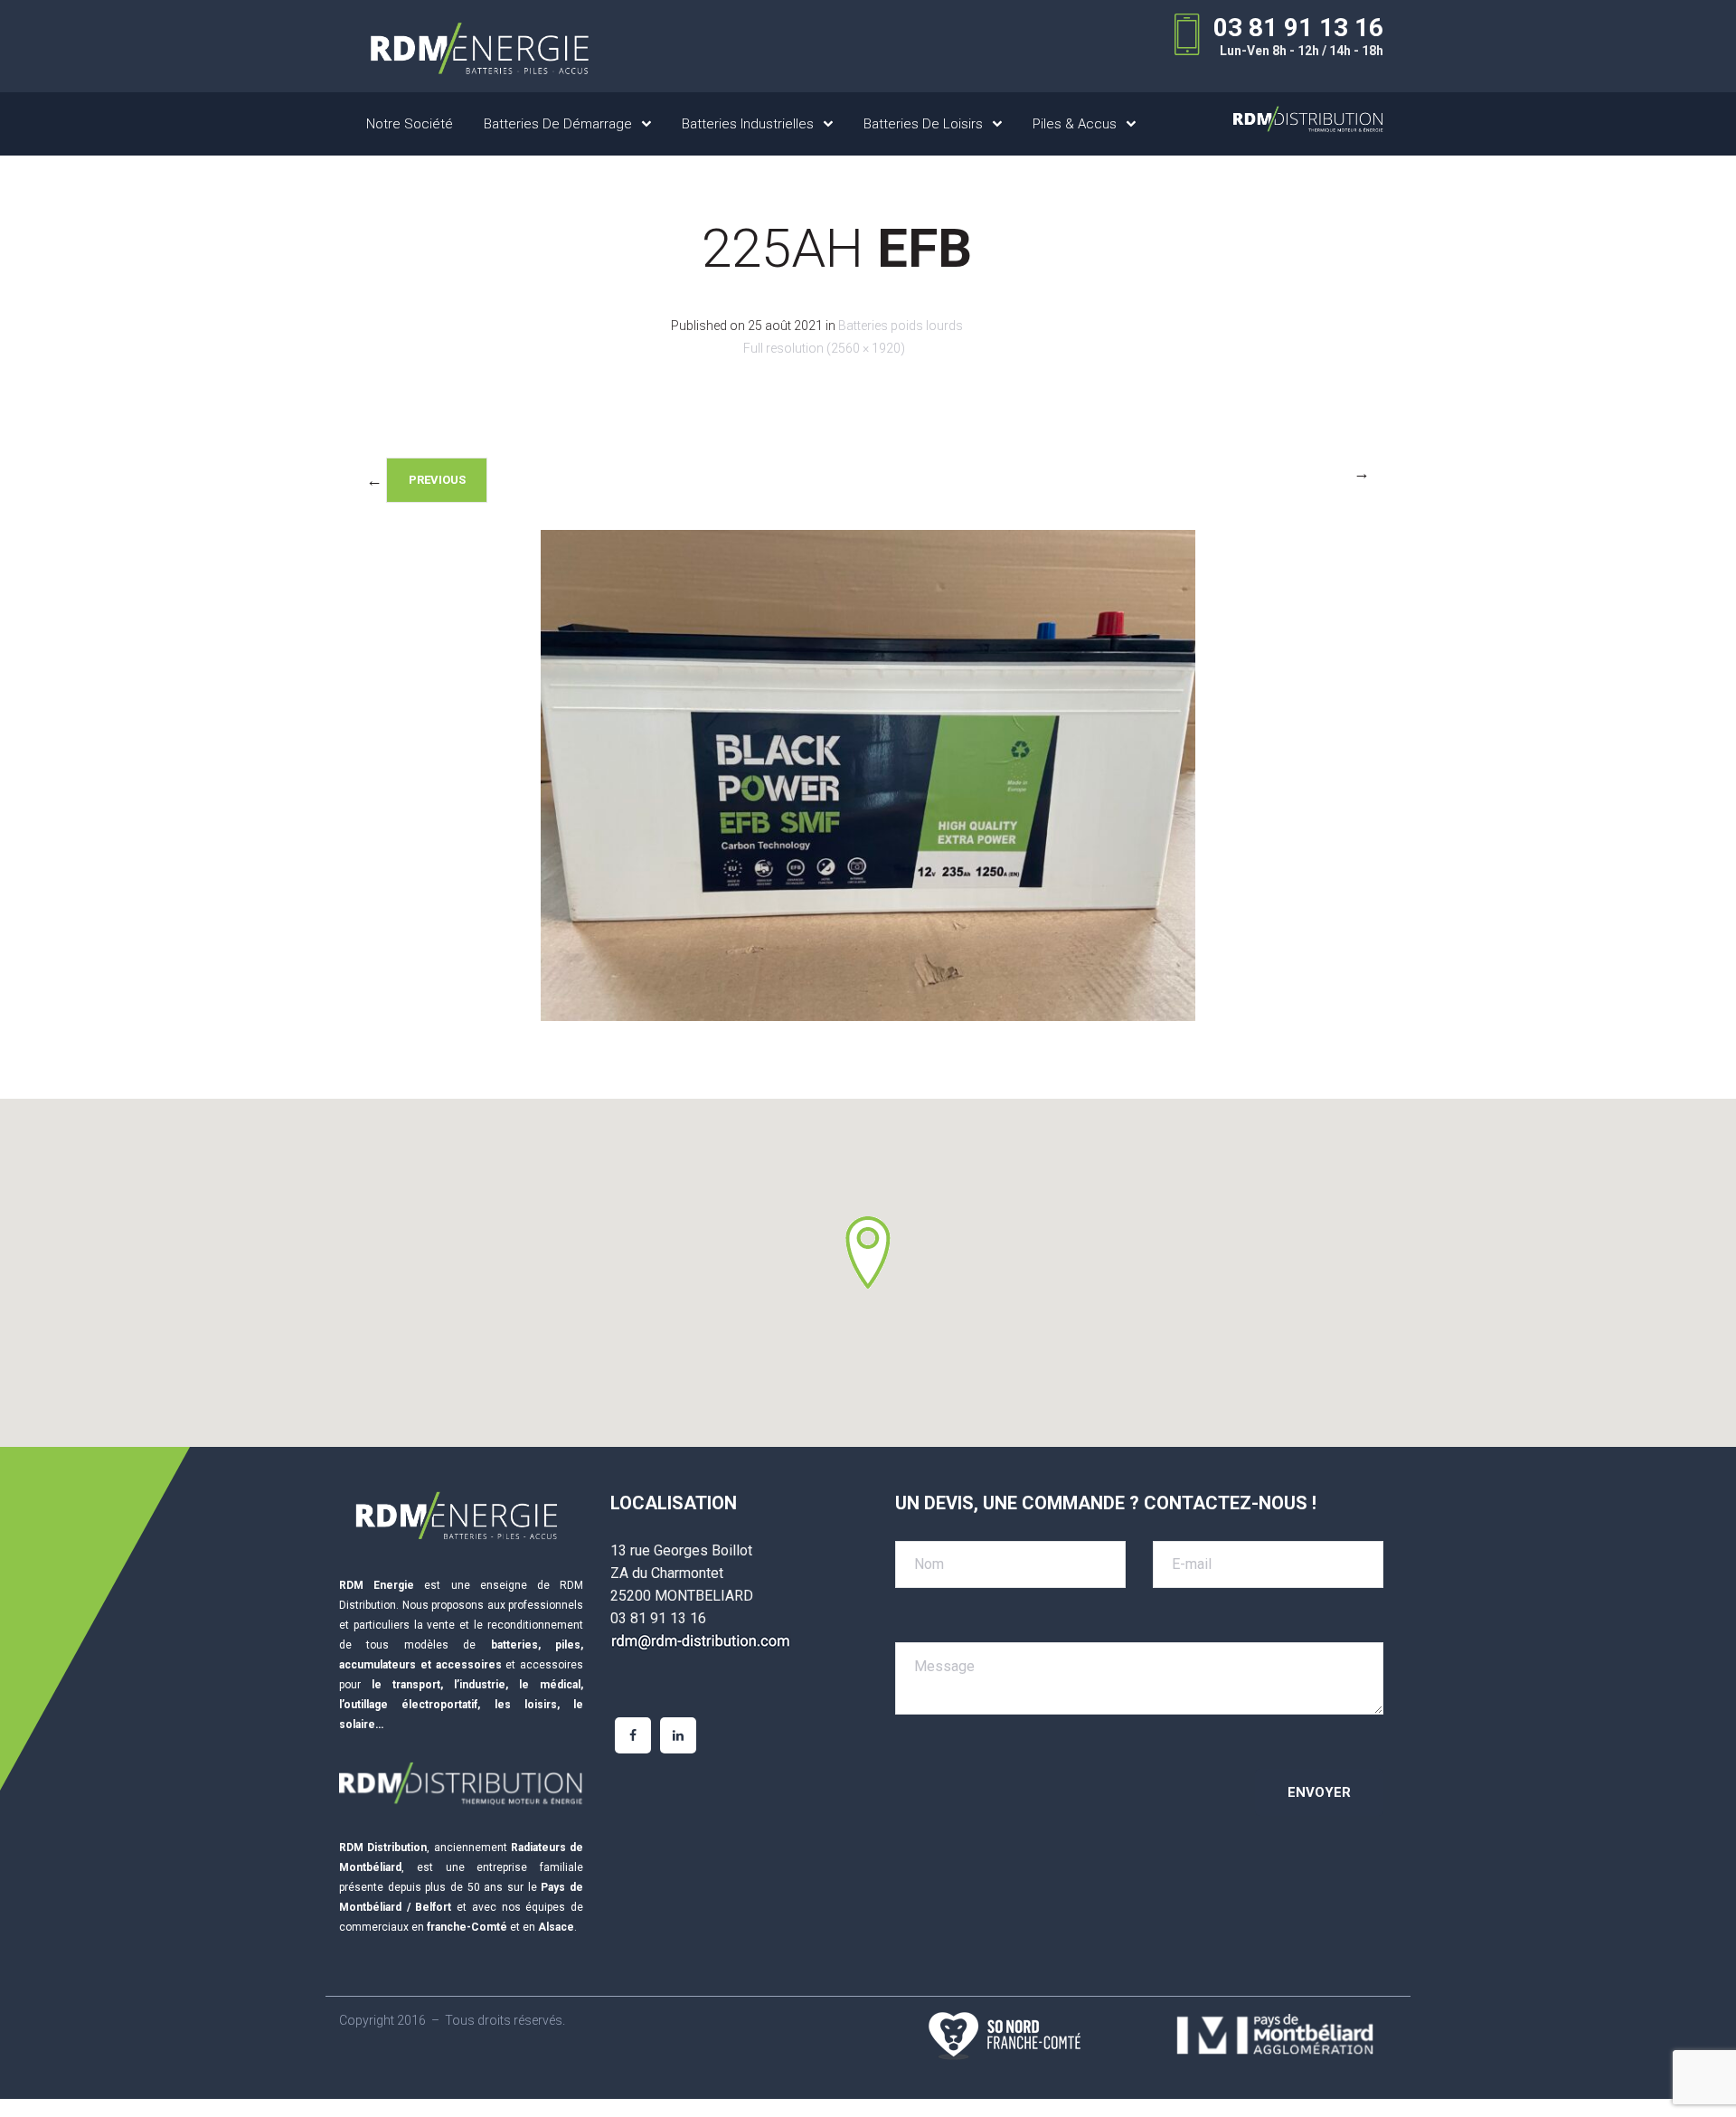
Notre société (410, 124)
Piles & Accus (1075, 124)
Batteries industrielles (748, 124)
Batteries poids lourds (901, 326)
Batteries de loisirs (923, 124)
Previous (437, 480)
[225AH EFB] (868, 1015)
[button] (868, 1252)
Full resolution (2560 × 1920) (824, 348)
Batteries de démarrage (558, 124)
